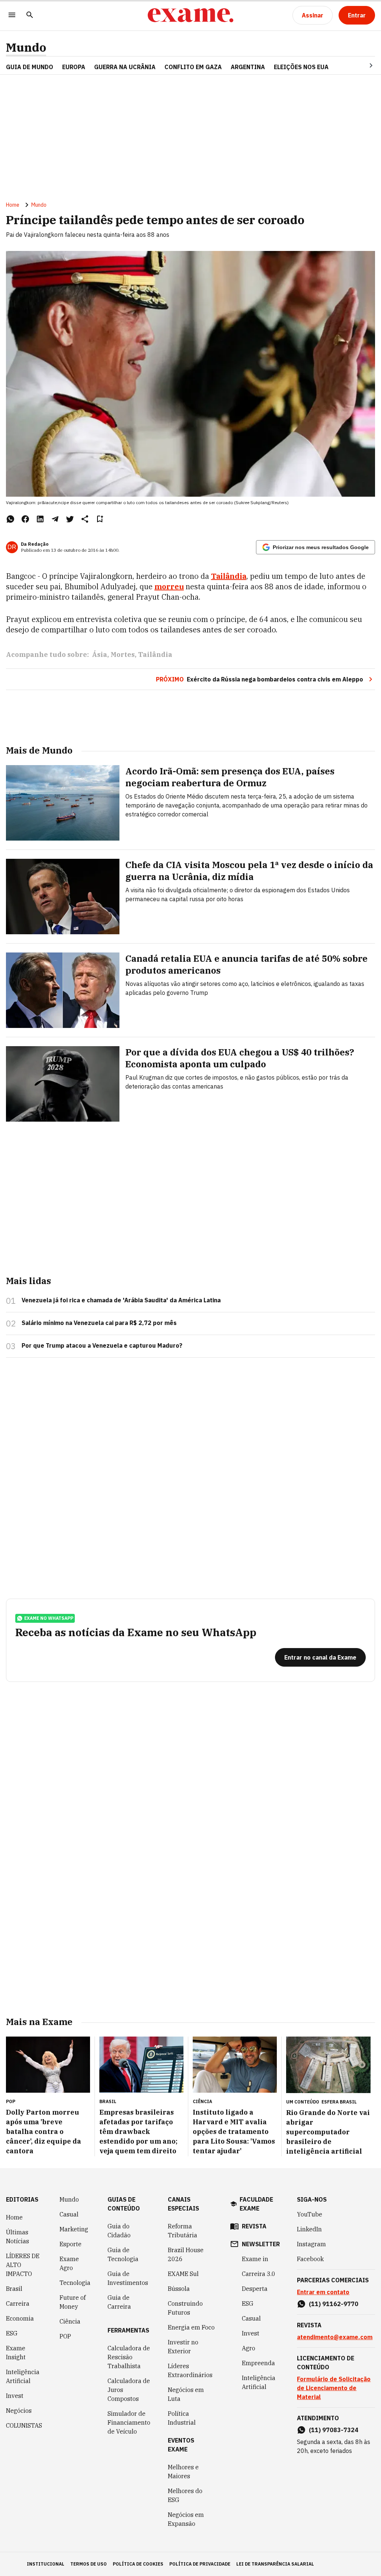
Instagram (311, 2244)
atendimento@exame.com (335, 2337)
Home (13, 205)
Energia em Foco (191, 2327)
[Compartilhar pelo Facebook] (25, 519)
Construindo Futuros (185, 2308)
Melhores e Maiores (183, 2472)
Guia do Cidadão (119, 2231)
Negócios (19, 2411)
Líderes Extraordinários (190, 2370)
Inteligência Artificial (23, 2376)
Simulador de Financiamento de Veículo (129, 2422)
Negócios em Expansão (186, 2519)
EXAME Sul (183, 2274)
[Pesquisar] (30, 15)
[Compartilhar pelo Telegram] (55, 519)
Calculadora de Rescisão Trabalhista (129, 2357)
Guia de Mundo (30, 67)
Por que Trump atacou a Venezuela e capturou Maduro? (102, 1345)
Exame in (255, 2259)
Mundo (26, 47)
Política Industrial (182, 2418)
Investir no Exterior (183, 2347)
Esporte (71, 2244)
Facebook (310, 2259)
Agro (249, 2348)
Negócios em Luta (186, 2394)
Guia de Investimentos (128, 2278)
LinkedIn (309, 2229)
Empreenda (258, 2363)
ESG (12, 2333)
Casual (69, 2214)
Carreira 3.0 (259, 2274)
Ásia (100, 655)
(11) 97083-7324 (334, 2430)
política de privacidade (200, 2564)
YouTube (310, 2214)
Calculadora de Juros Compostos (129, 2390)
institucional (46, 2564)
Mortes (123, 655)
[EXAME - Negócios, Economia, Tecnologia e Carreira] (190, 15)
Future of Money (73, 2302)
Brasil (14, 2289)
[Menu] (12, 15)
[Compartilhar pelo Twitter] (70, 519)
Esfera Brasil (339, 2102)
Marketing (74, 2229)
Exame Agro (69, 2263)
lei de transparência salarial (275, 2564)
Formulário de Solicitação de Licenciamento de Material (334, 2388)
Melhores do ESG (185, 2495)
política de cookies (138, 2564)
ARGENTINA (248, 67)
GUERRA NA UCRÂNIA (125, 67)
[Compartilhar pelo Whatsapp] (10, 519)
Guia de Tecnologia (123, 2254)
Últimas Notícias (17, 2237)
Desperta (255, 2289)
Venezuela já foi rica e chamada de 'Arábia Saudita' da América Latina (121, 1300)
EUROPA (74, 67)
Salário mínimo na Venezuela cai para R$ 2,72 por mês (99, 1323)
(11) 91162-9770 (334, 2304)
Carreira (18, 2303)
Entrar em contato (323, 2292)
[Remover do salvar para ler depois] (100, 519)
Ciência (70, 2321)
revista (254, 2226)
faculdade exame (256, 2204)
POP (65, 2336)
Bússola (179, 2289)
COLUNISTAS (24, 2425)
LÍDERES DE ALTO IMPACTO (23, 2265)
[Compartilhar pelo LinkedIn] (40, 519)
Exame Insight (16, 2353)
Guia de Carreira (119, 2302)
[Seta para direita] (362, 65)
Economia (20, 2318)
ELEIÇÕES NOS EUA (301, 67)
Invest (15, 2396)
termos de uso (89, 2564)
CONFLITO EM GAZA (193, 67)
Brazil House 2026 (186, 2254)
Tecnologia (75, 2283)
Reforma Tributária (183, 2231)
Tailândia (155, 655)
